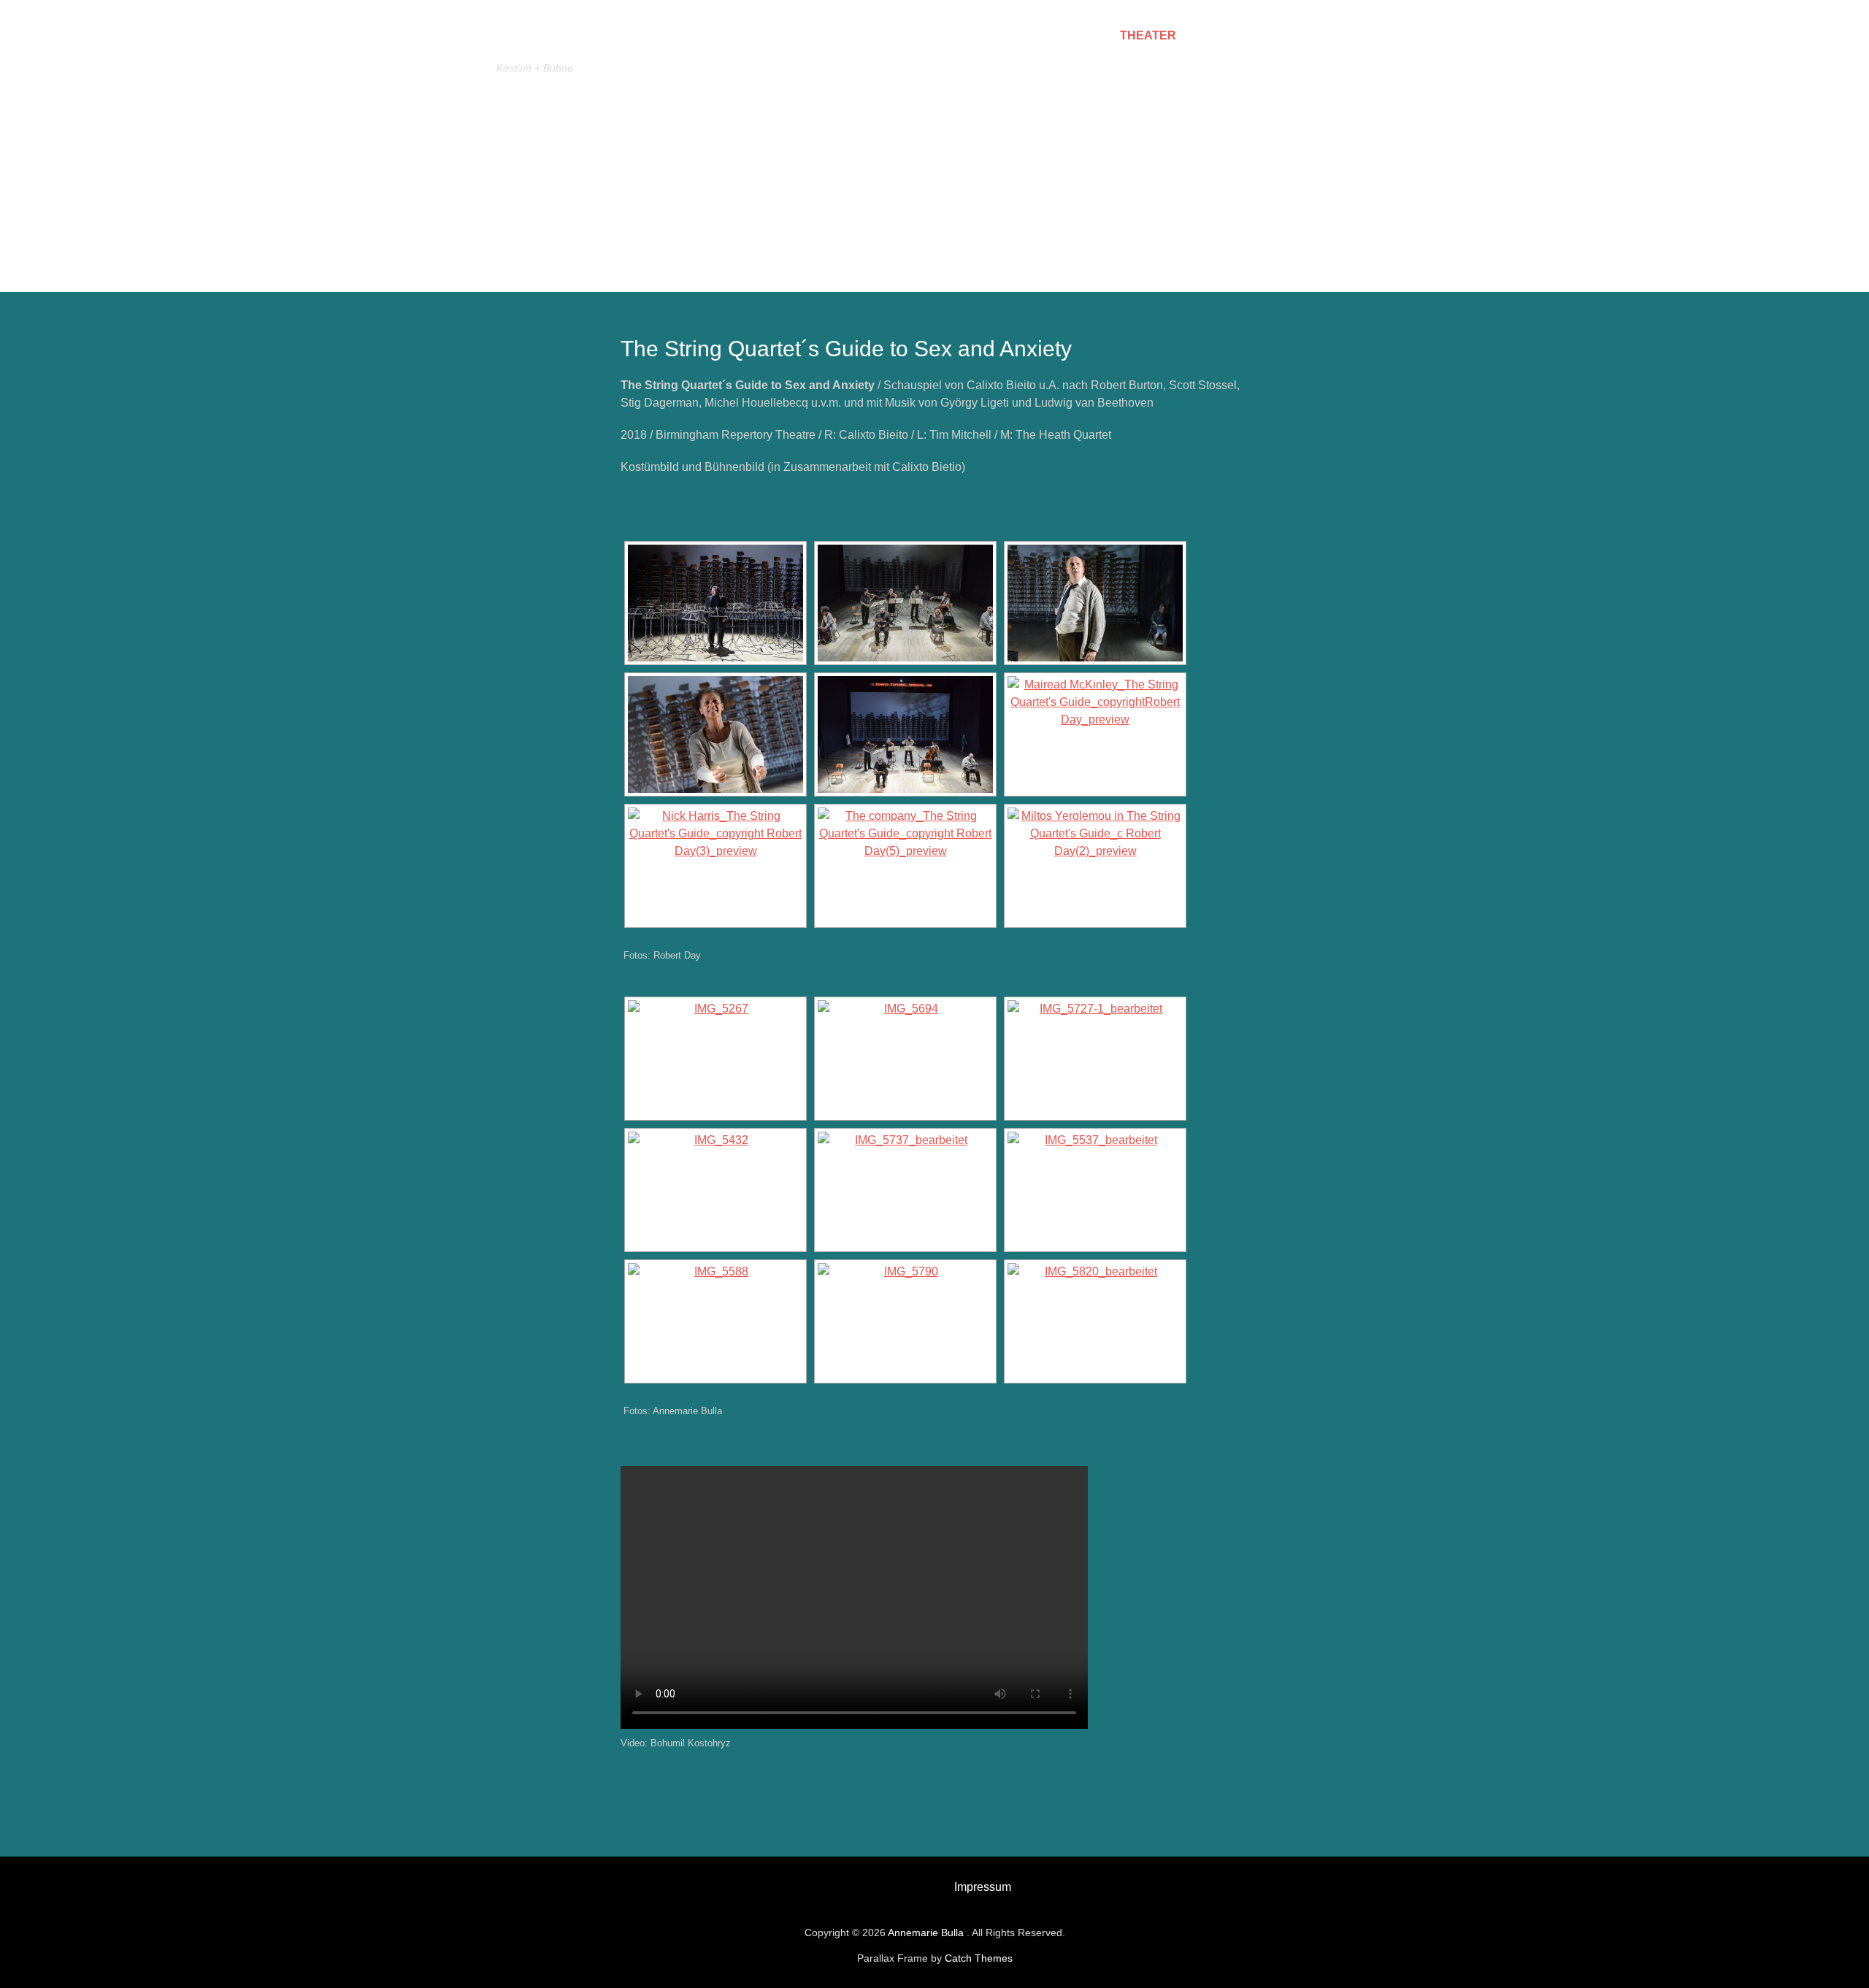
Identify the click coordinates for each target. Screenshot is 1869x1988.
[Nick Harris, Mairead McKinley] (1095, 603)
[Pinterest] (922, 1884)
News (1032, 35)
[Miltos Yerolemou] (715, 603)
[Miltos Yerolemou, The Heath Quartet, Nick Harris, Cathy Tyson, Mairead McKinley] (905, 734)
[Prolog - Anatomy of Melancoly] (715, 1059)
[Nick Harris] (715, 866)
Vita (1085, 35)
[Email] (858, 1884)
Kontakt (1347, 35)
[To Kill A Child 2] (715, 1190)
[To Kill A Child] (1095, 1059)
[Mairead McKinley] (1095, 734)
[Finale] (1095, 1321)
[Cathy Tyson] (715, 734)
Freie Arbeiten (1247, 35)
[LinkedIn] (890, 1884)
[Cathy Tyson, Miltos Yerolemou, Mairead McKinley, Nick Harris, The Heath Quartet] (905, 603)
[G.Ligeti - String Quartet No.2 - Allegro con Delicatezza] (905, 1190)
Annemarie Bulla (610, 39)
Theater (1148, 35)
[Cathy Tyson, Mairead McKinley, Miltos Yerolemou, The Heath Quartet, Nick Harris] (905, 866)
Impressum (983, 1887)
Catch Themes (979, 1958)
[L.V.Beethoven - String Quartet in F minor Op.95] (905, 1321)
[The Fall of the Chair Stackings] (1095, 1190)
